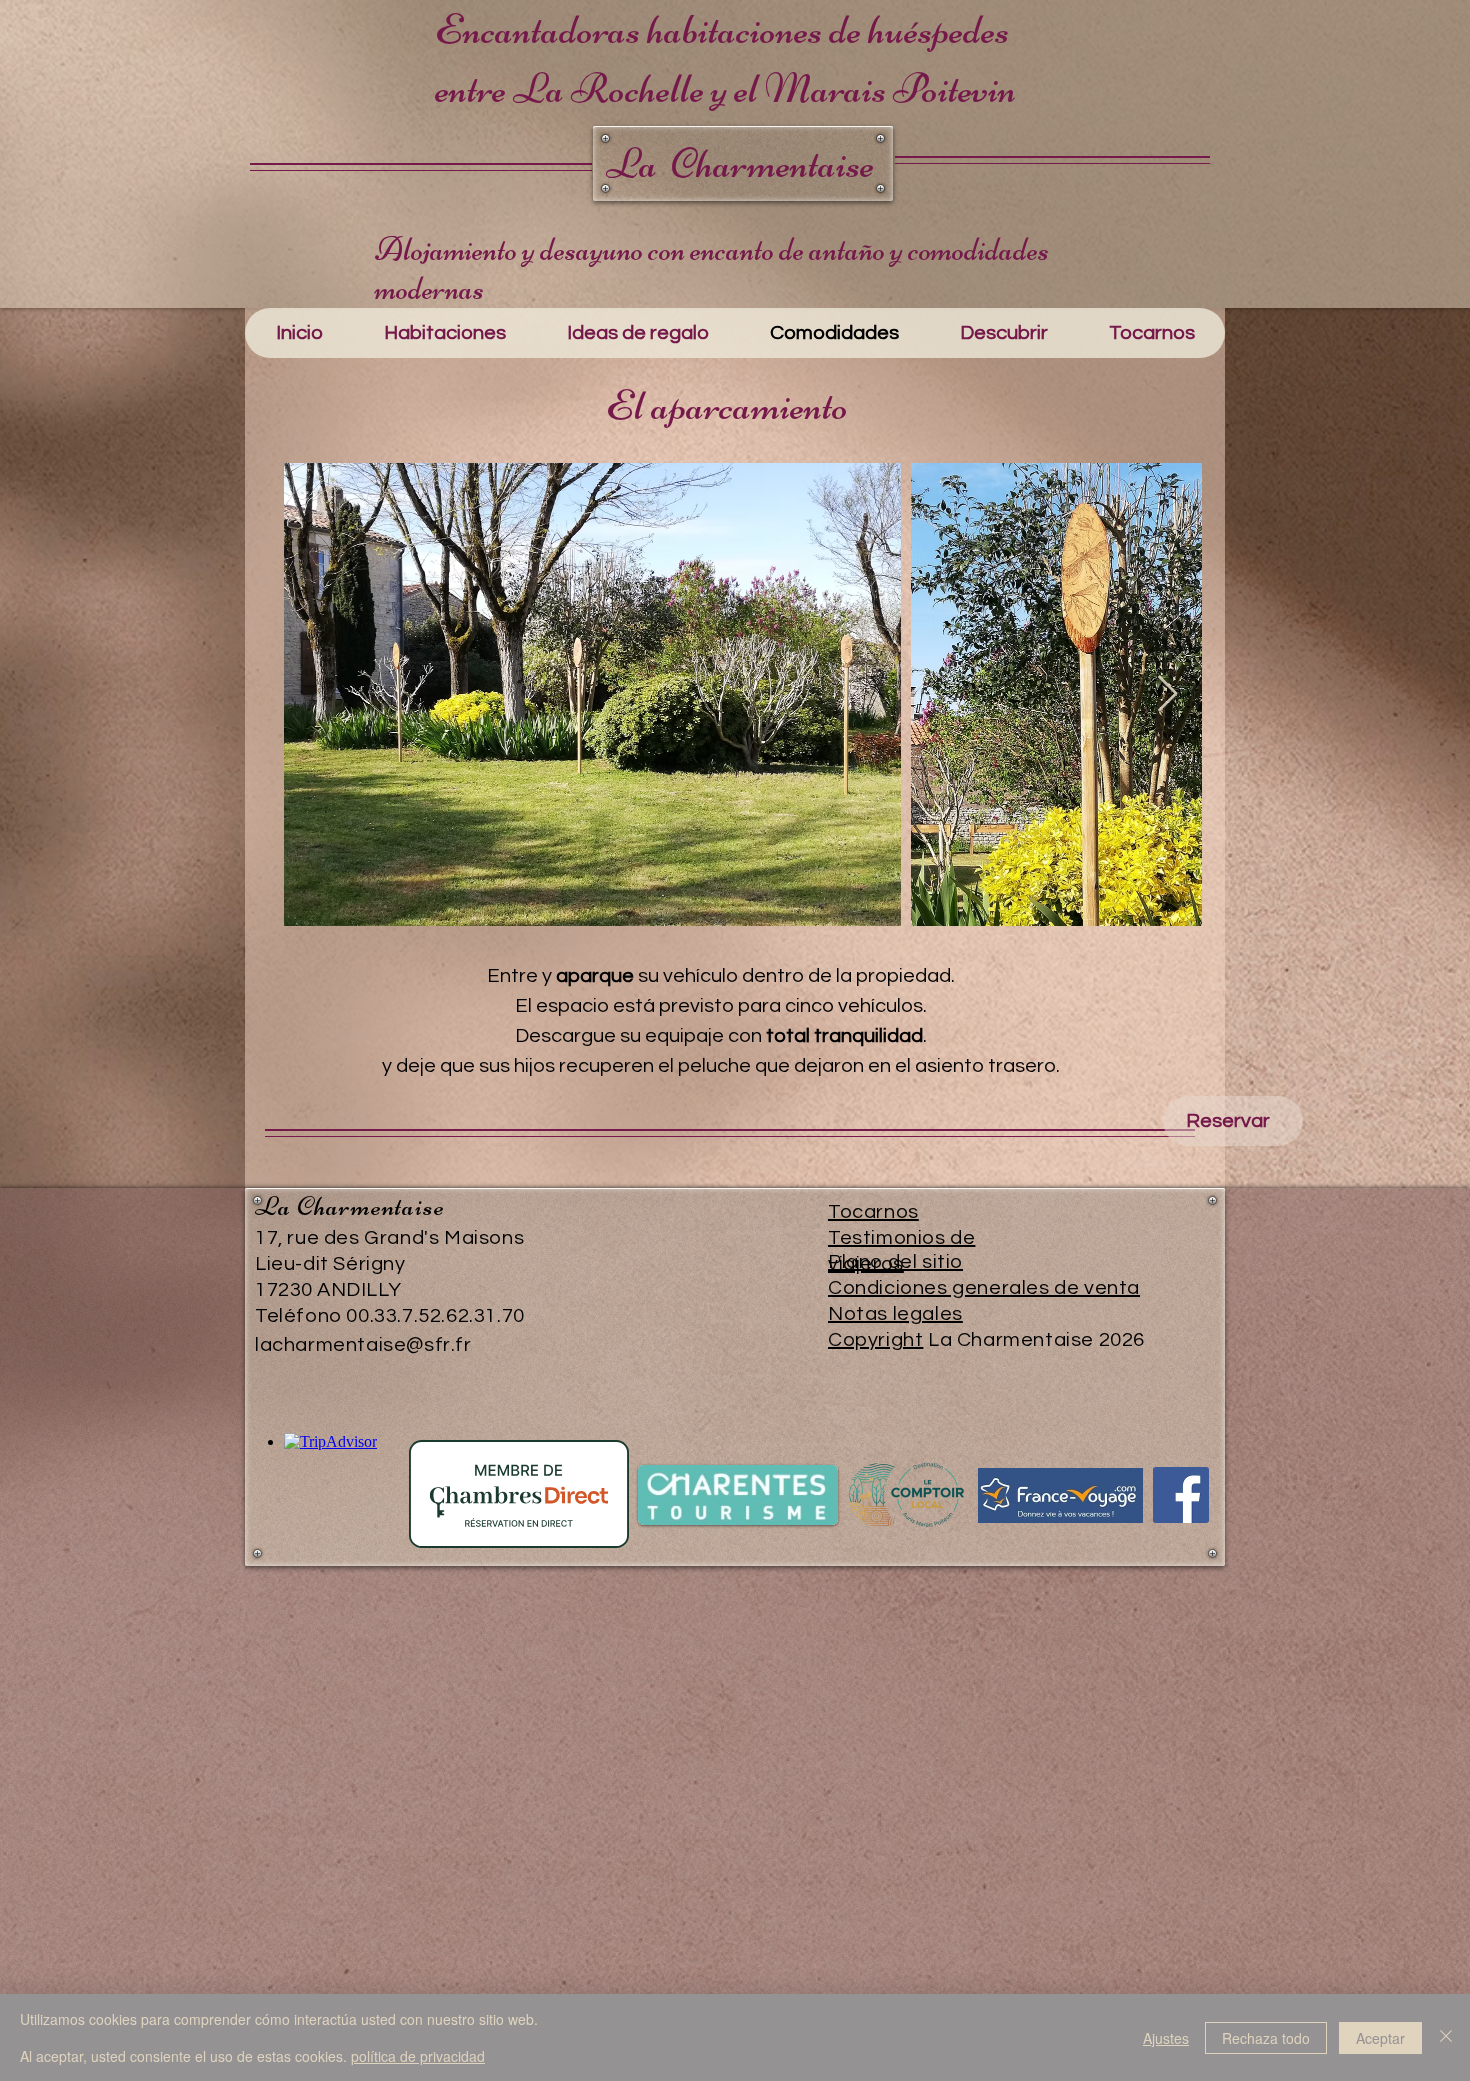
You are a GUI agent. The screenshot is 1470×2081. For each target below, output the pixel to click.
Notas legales (895, 1314)
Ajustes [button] (1166, 2038)
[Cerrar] (1446, 2037)
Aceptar (1380, 2038)
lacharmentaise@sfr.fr (363, 1345)
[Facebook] (1181, 1495)
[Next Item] (1167, 694)
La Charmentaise (740, 163)
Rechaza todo (1266, 2038)
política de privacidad (418, 2056)
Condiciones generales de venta (984, 1288)
